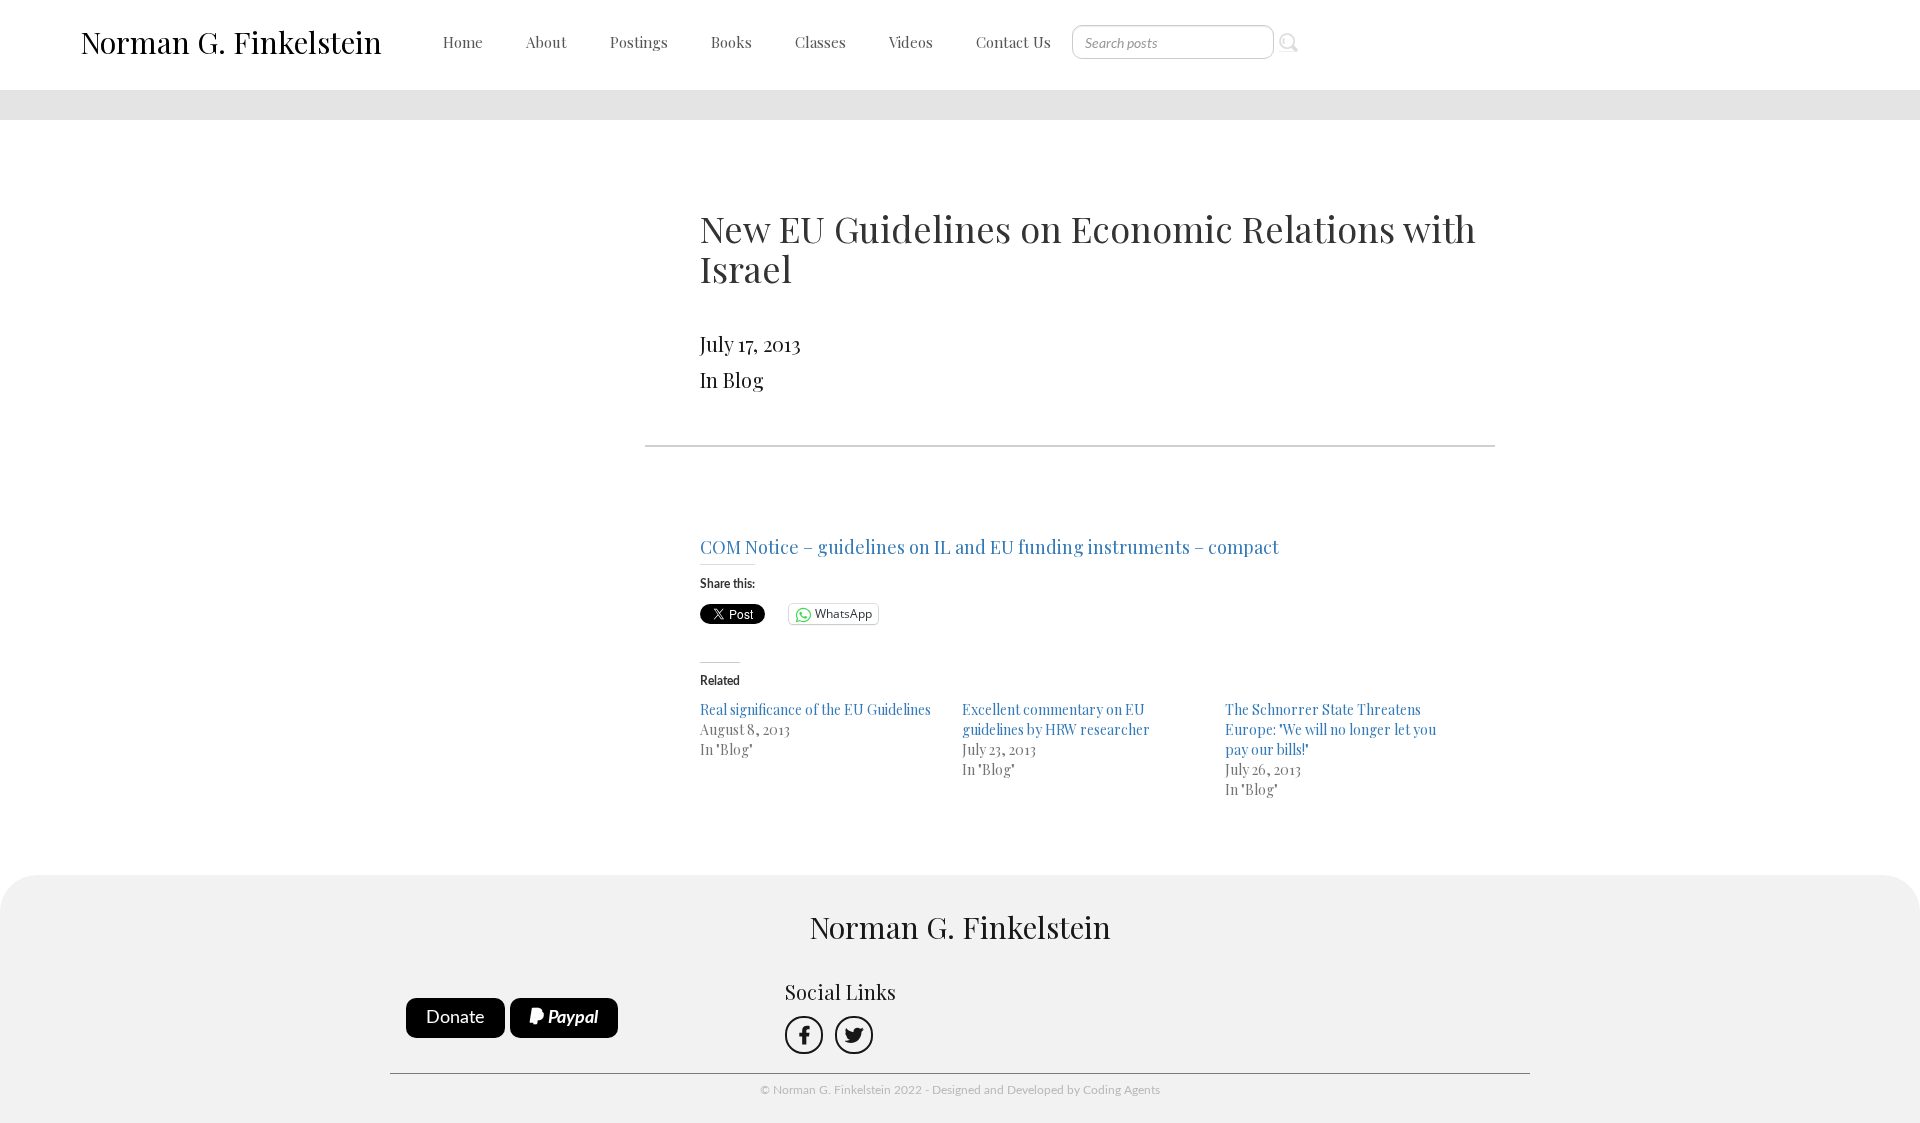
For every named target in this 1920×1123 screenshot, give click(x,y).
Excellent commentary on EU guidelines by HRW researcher (1056, 719)
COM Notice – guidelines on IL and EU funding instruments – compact (989, 547)
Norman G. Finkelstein (231, 42)
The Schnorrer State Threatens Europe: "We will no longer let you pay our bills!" (1330, 729)
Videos (911, 42)
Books (731, 42)
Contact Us (1013, 42)
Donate (455, 1018)
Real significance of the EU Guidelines (815, 709)
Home (463, 42)
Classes (820, 42)
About (546, 42)
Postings (639, 42)
